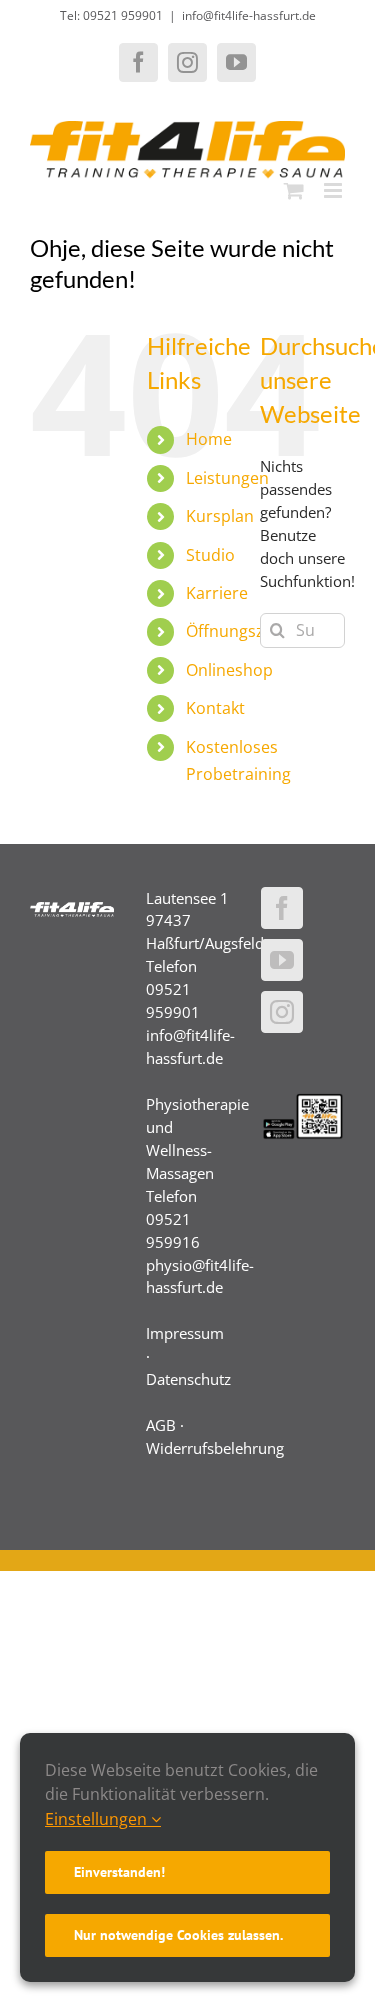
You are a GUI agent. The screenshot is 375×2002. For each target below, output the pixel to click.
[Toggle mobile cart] (294, 190)
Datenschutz (188, 1379)
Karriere (217, 593)
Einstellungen (98, 1819)
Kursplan (220, 516)
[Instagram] (282, 1012)
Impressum (185, 1333)
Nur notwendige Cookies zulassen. (178, 1935)
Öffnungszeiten (244, 631)
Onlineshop (229, 670)
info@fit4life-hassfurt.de (249, 15)
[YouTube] (282, 960)
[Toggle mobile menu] (334, 190)
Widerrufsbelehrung (215, 1448)
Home (209, 439)
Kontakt (215, 708)
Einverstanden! (119, 1872)
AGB (161, 1425)
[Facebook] (282, 908)
